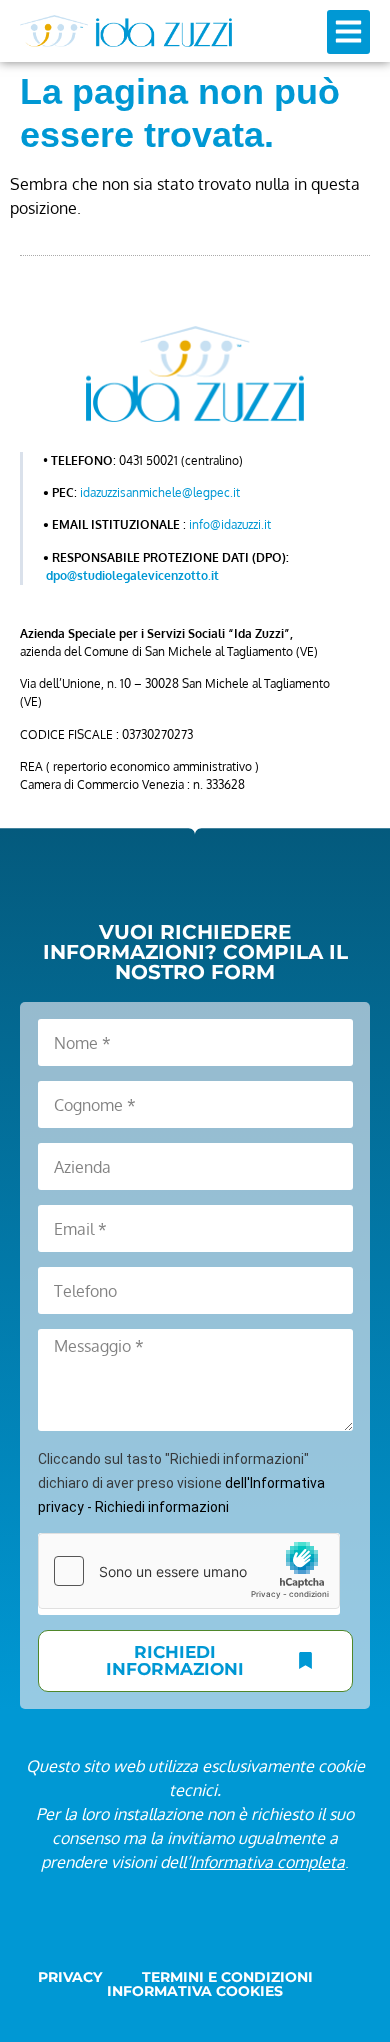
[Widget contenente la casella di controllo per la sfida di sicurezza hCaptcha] (189, 1571)
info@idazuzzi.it (230, 524)
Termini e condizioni (227, 1977)
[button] (349, 32)
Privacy (70, 1977)
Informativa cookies (195, 1991)
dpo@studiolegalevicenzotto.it (132, 575)
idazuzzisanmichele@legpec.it (160, 492)
